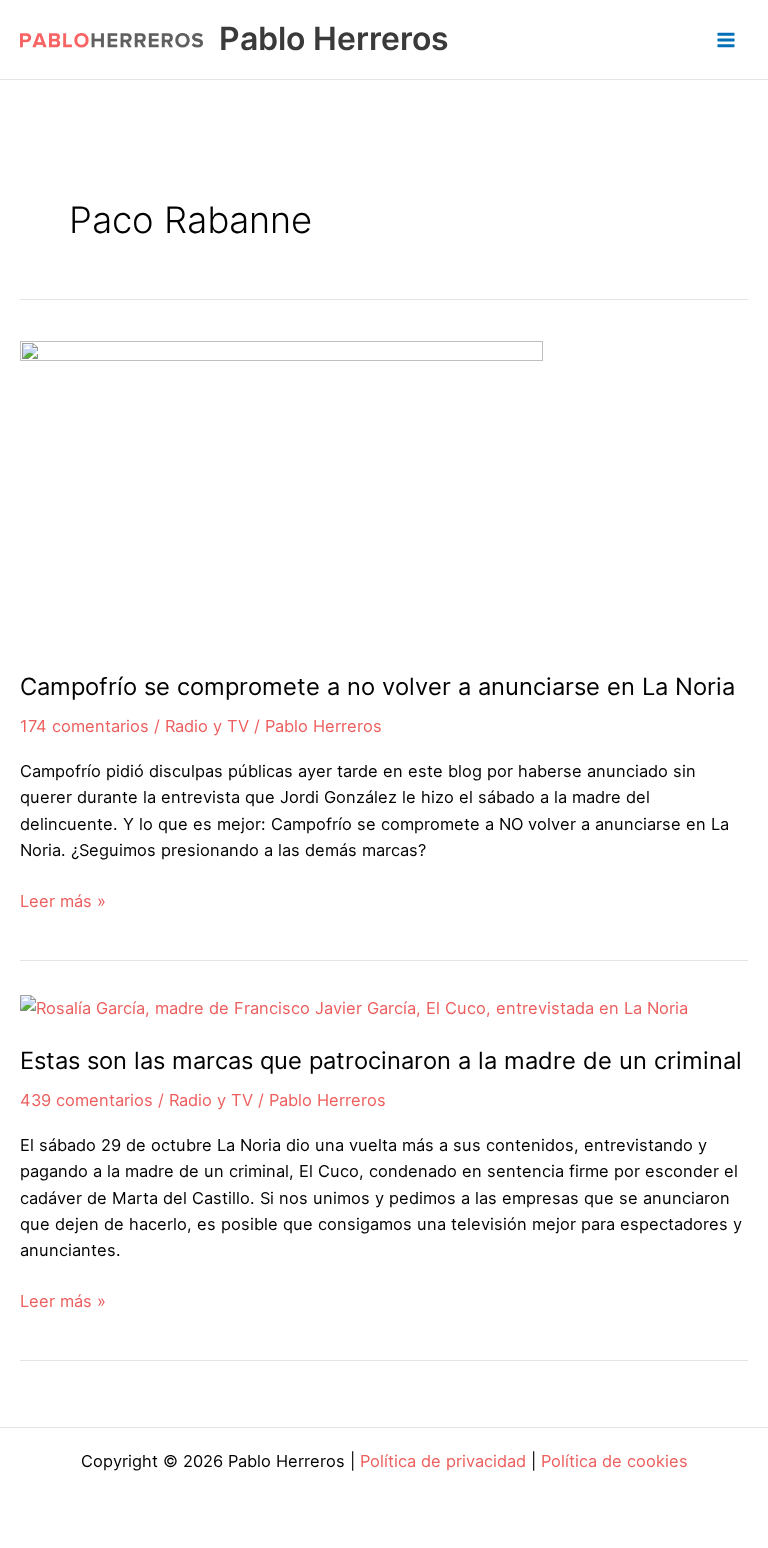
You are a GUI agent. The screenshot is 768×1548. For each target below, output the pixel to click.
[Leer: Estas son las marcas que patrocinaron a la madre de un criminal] (354, 1007)
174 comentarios (84, 726)
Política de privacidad (443, 1461)
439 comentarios (86, 1100)
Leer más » (63, 902)
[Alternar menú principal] (725, 39)
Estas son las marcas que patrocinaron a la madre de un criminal (381, 1060)
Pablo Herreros (334, 38)
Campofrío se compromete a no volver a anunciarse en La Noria (377, 686)
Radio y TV (207, 726)
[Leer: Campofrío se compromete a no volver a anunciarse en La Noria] (281, 493)
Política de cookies (614, 1461)
